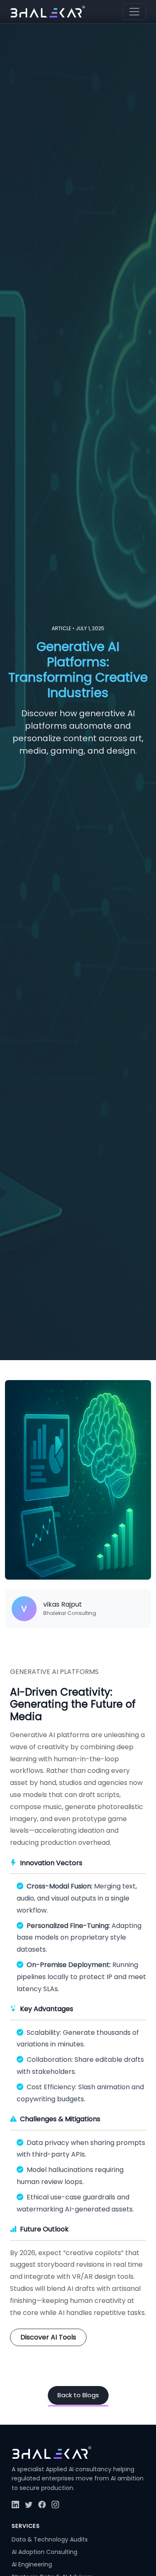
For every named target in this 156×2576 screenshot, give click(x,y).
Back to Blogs (78, 2395)
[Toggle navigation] (134, 12)
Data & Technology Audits (50, 2539)
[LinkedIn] (15, 2505)
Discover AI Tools (48, 2337)
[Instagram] (55, 2505)
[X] (29, 2505)
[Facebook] (42, 2505)
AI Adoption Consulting (45, 2552)
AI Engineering (32, 2564)
